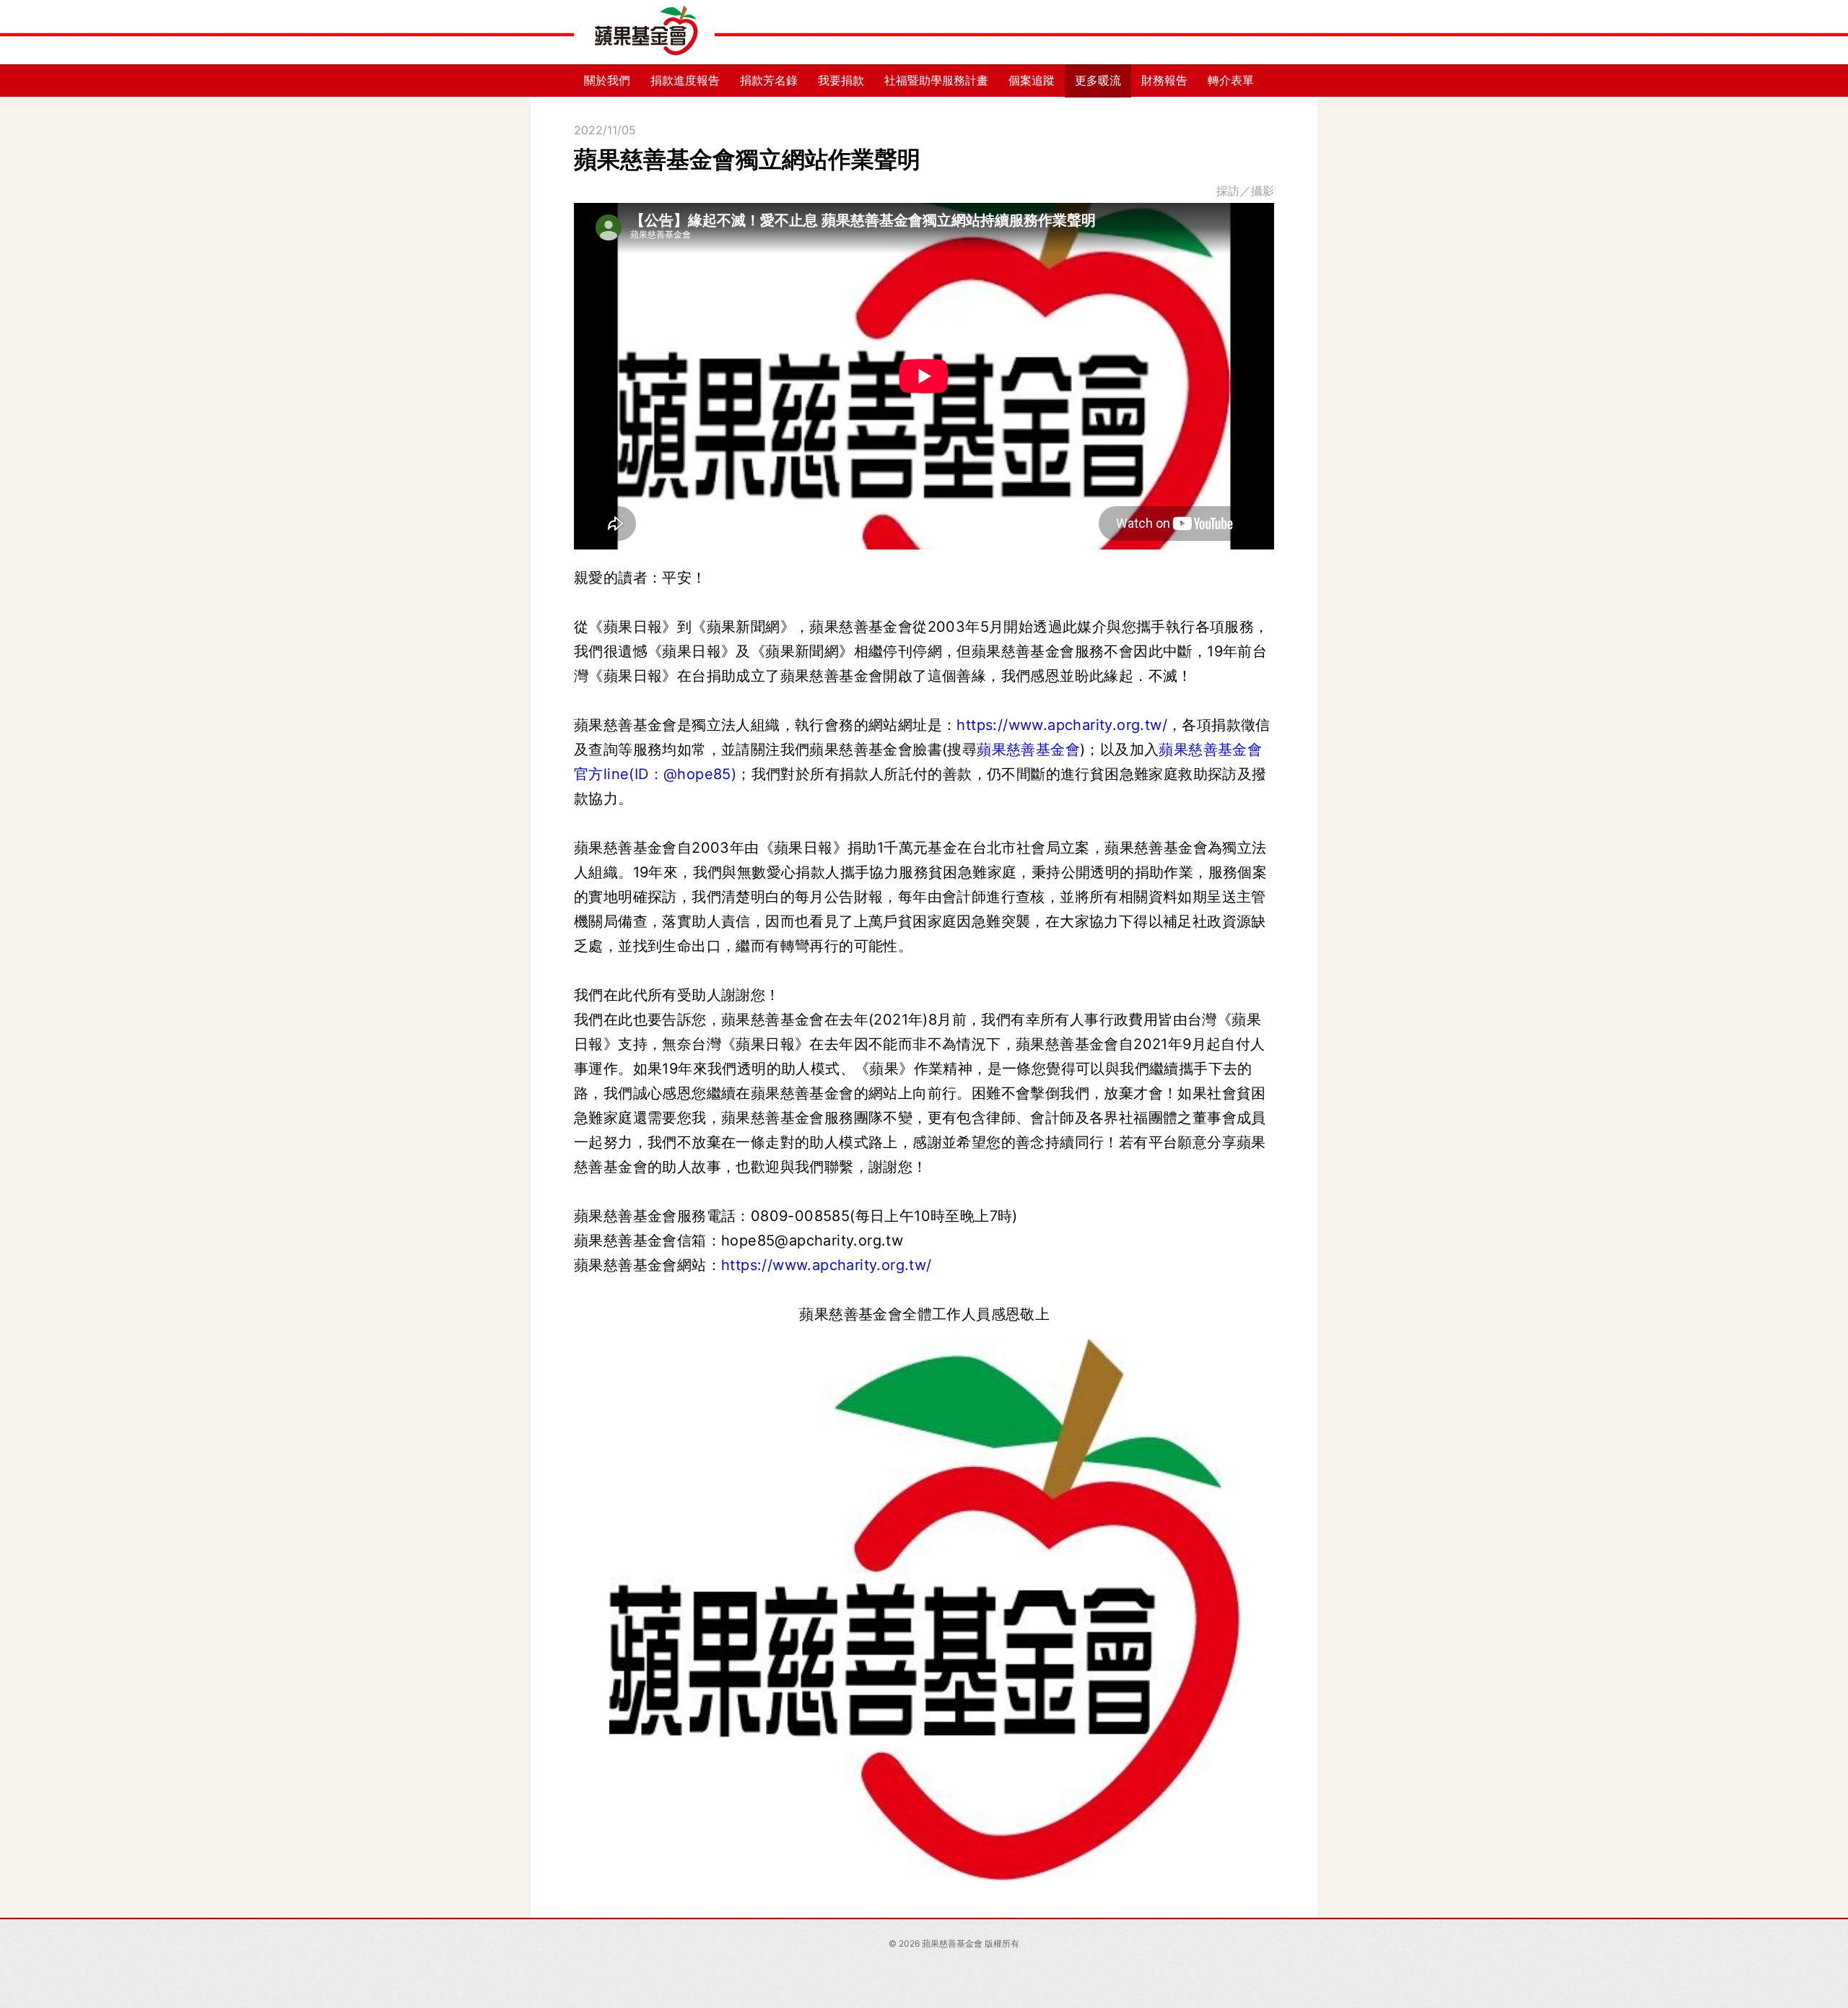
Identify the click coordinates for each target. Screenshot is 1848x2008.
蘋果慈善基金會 (1028, 749)
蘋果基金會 (644, 32)
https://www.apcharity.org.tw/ (1062, 725)
